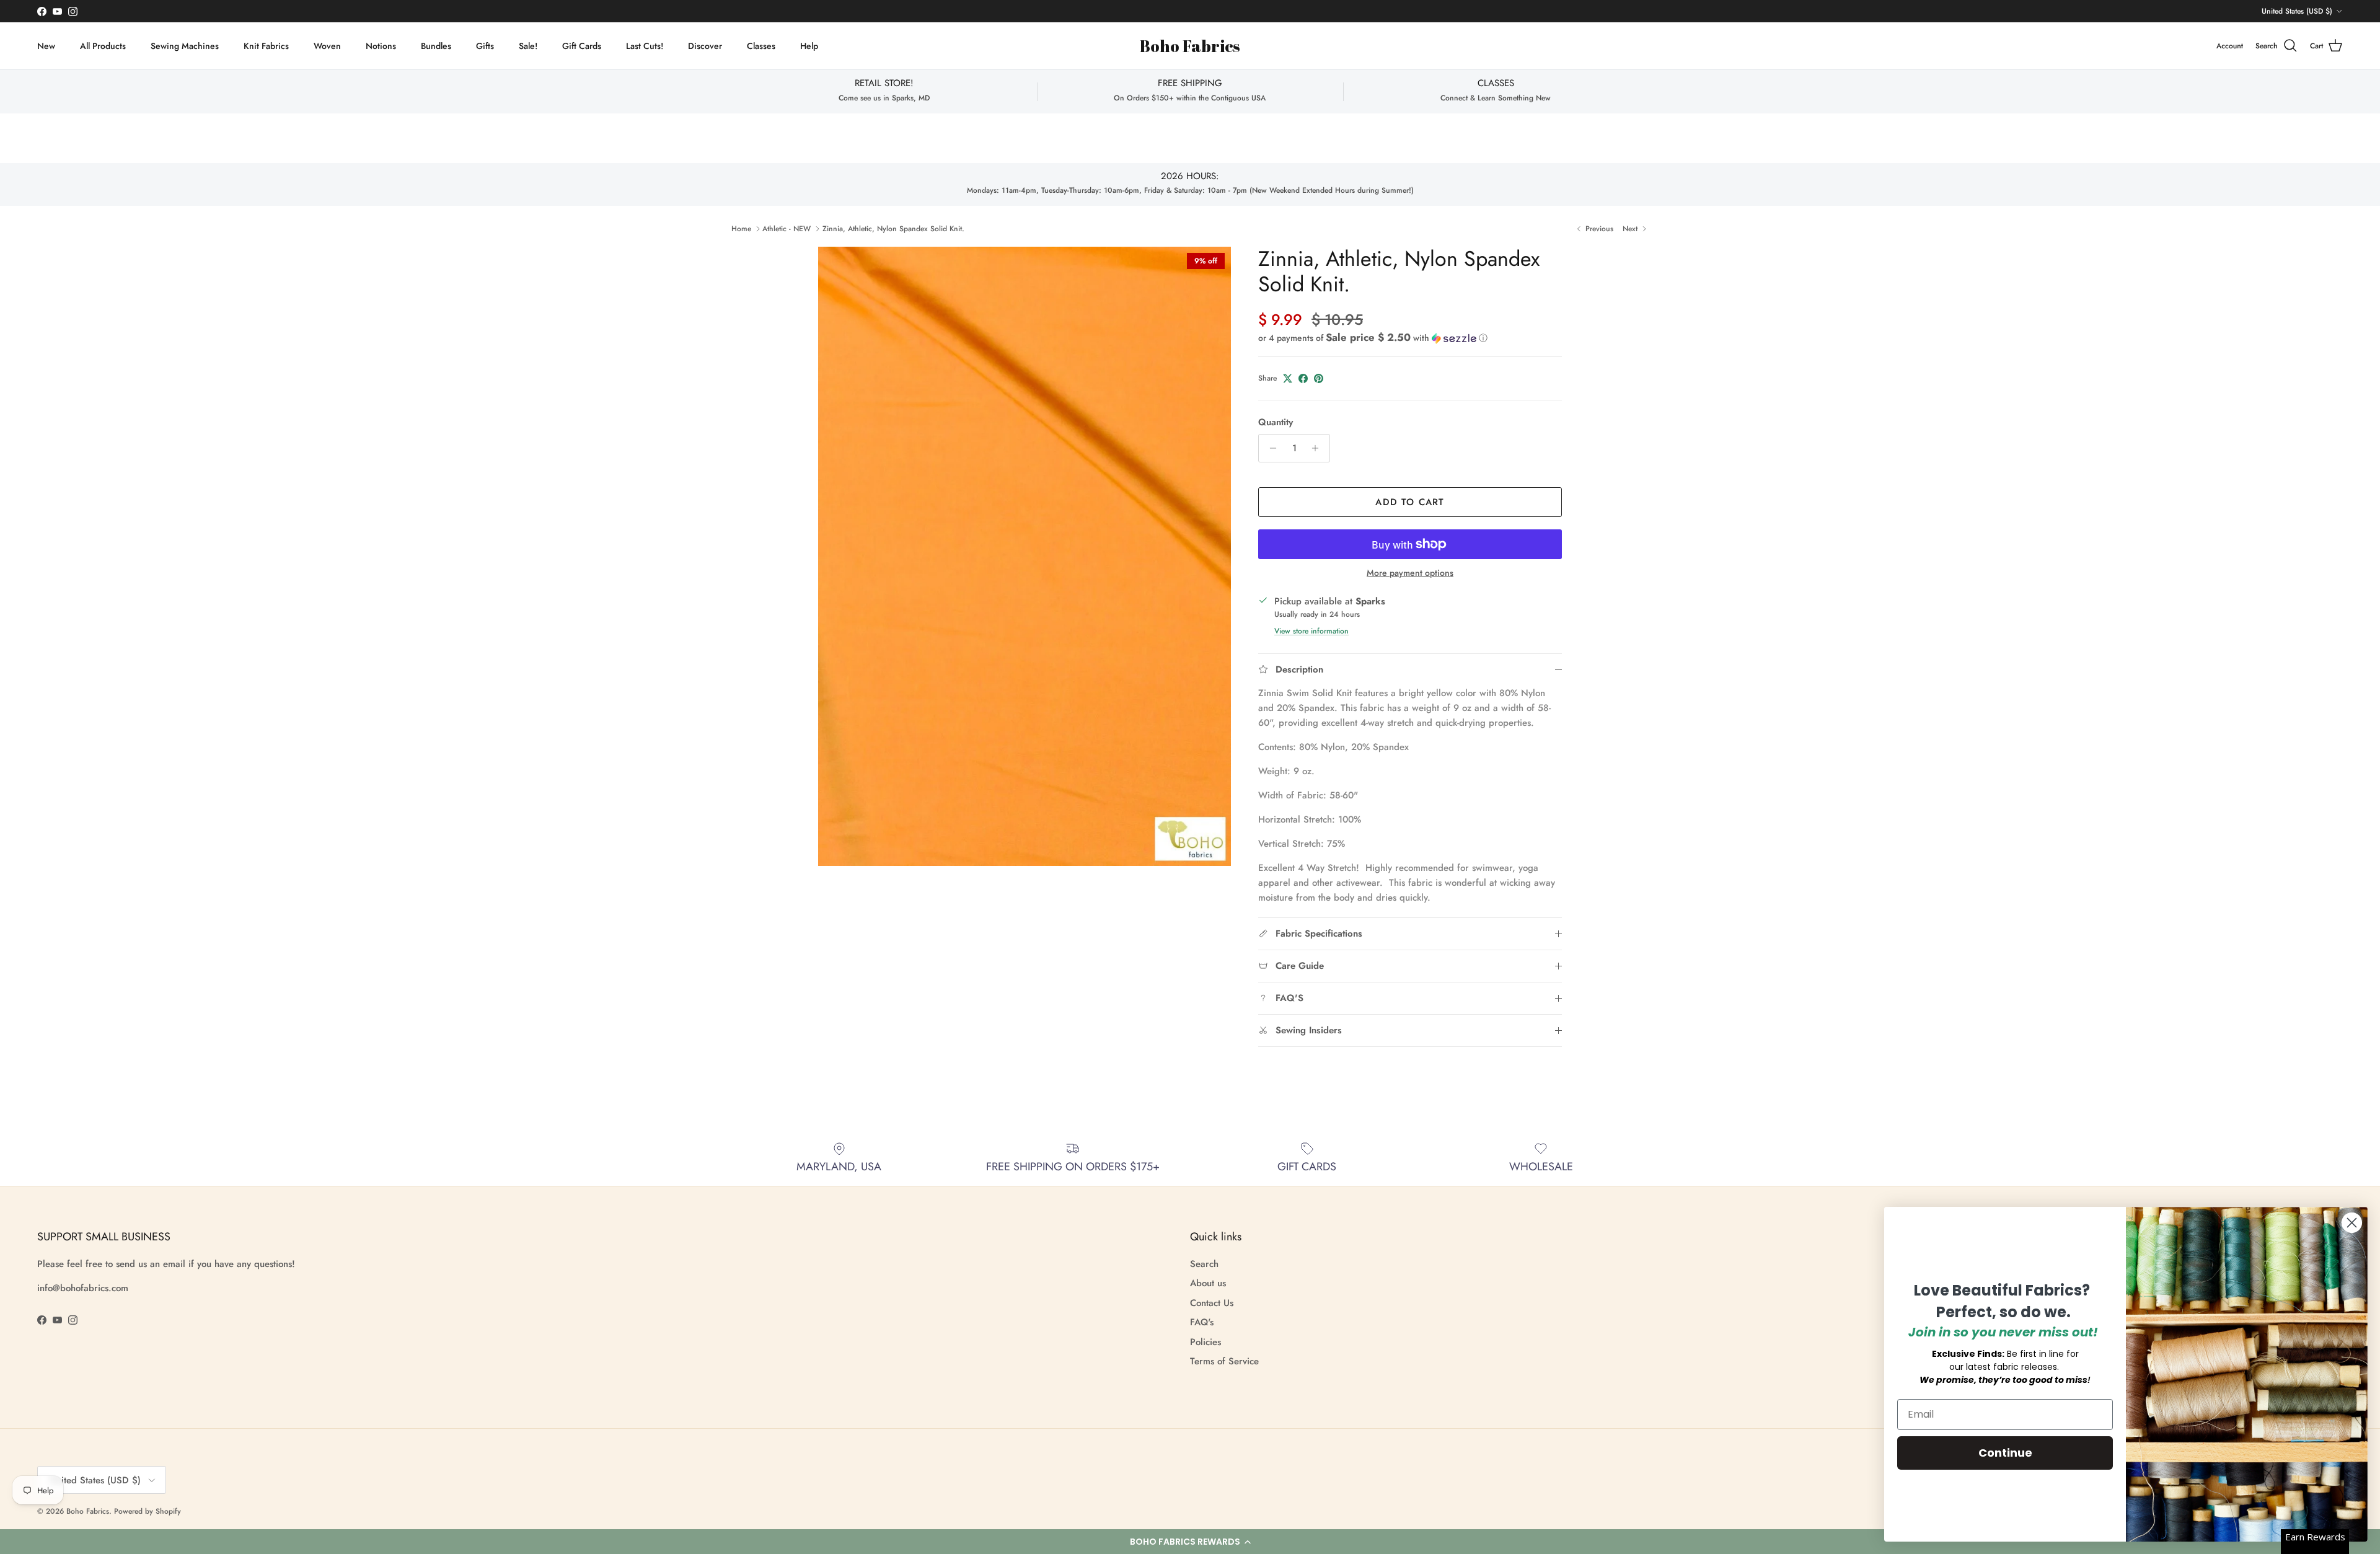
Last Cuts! (645, 46)
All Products (103, 46)
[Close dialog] (2352, 1223)
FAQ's (1202, 1322)
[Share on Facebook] (1303, 378)
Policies (1205, 1342)
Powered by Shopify (148, 1511)
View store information (1311, 631)
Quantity (1276, 422)
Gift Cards (582, 46)
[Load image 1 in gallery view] (1025, 556)
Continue (2005, 1453)
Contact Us (1212, 1303)
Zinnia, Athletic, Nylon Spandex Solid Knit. (893, 229)
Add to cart (1410, 502)
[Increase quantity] (1319, 448)
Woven (327, 46)
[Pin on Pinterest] (1319, 378)
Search (1204, 1264)
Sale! (528, 46)
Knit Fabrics (266, 46)
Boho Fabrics (88, 1511)
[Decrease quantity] (1270, 448)
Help (809, 46)
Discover (705, 46)
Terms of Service (1224, 1361)
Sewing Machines (185, 46)
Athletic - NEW (787, 229)
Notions (381, 46)
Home (741, 229)
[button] (1190, 1542)
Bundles (436, 46)
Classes (761, 46)
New (46, 46)
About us (1208, 1283)
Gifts (485, 46)
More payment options (1410, 573)
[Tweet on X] (1288, 378)
